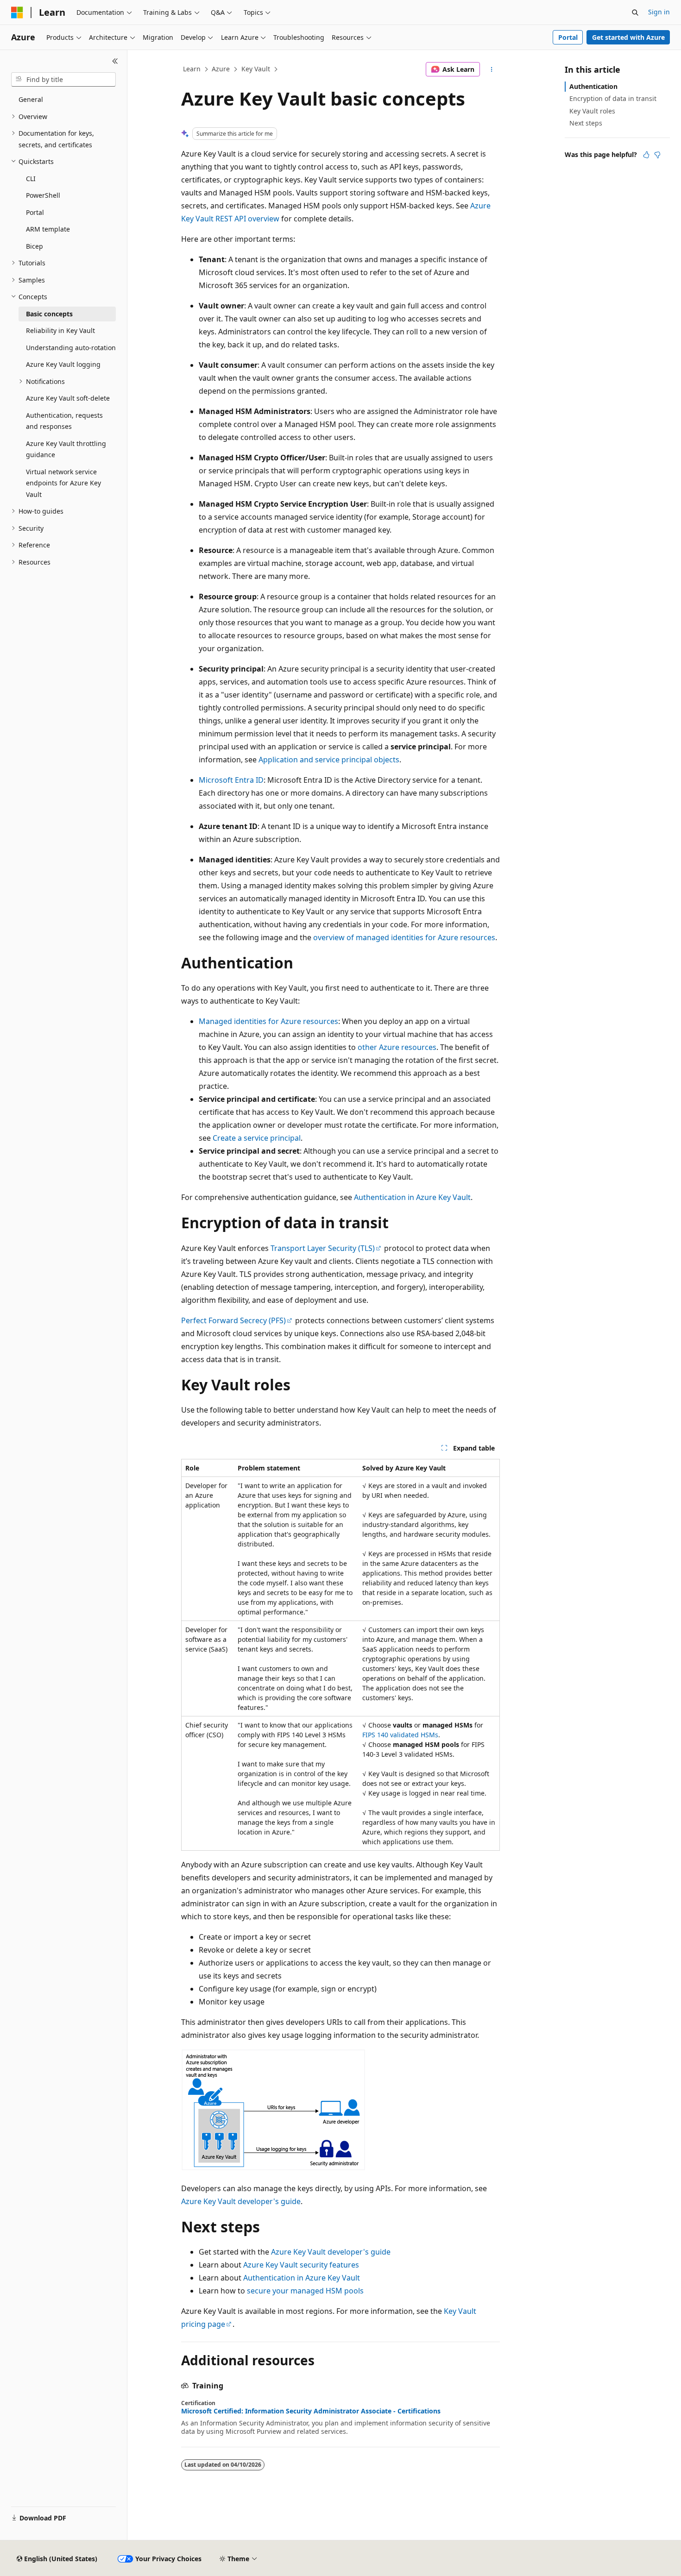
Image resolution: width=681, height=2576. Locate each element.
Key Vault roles (592, 111)
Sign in (659, 12)
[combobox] (63, 80)
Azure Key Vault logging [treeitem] (63, 364)
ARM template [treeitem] (48, 229)
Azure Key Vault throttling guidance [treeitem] (66, 449)
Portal (568, 37)
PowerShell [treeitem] (43, 195)
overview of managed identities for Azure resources (404, 937)
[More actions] (492, 69)
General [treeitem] (31, 99)
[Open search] (635, 13)
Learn (192, 69)
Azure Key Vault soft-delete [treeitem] (68, 398)
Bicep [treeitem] (35, 246)
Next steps (586, 123)
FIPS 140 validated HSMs (400, 1735)
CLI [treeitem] (31, 179)
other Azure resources (397, 1047)
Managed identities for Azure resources (268, 1021)
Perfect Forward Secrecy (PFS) (233, 1320)
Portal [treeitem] (35, 212)
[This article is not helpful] (657, 155)
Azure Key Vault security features (301, 2265)
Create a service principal (257, 1138)
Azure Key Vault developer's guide (241, 2201)
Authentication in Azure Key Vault (412, 1197)
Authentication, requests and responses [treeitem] (64, 421)
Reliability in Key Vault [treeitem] (60, 330)
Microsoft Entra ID (231, 780)
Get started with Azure (628, 37)
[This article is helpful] (646, 155)
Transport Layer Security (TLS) (323, 1248)
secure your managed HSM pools (305, 2291)
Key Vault (256, 69)
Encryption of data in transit (613, 98)
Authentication (593, 86)
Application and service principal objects (329, 760)
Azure (221, 69)
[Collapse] (115, 61)
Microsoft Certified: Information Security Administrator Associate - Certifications (311, 2411)
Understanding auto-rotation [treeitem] (71, 348)
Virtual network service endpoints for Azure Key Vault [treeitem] (63, 483)
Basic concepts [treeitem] (49, 314)
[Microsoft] (17, 13)
